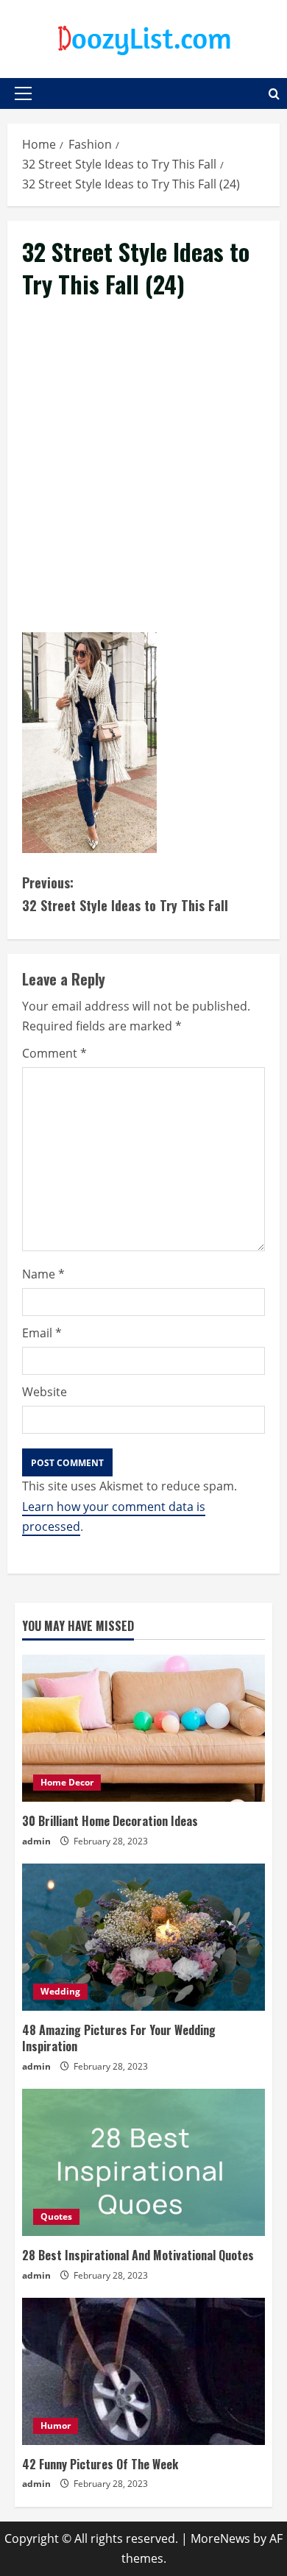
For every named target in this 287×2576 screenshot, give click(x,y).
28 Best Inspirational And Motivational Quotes (138, 2255)
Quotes (56, 2216)
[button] (23, 93)
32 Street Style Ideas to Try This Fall (125, 894)
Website (45, 1392)
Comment (54, 1053)
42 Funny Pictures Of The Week (100, 2464)
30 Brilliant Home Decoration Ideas (110, 1821)
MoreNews (220, 2538)
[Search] (274, 94)
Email (42, 1333)
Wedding (60, 1991)
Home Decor (67, 1782)
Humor (56, 2425)
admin (36, 1841)
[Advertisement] (143, 483)
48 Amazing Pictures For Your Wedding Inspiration (119, 2038)
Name (43, 1274)
